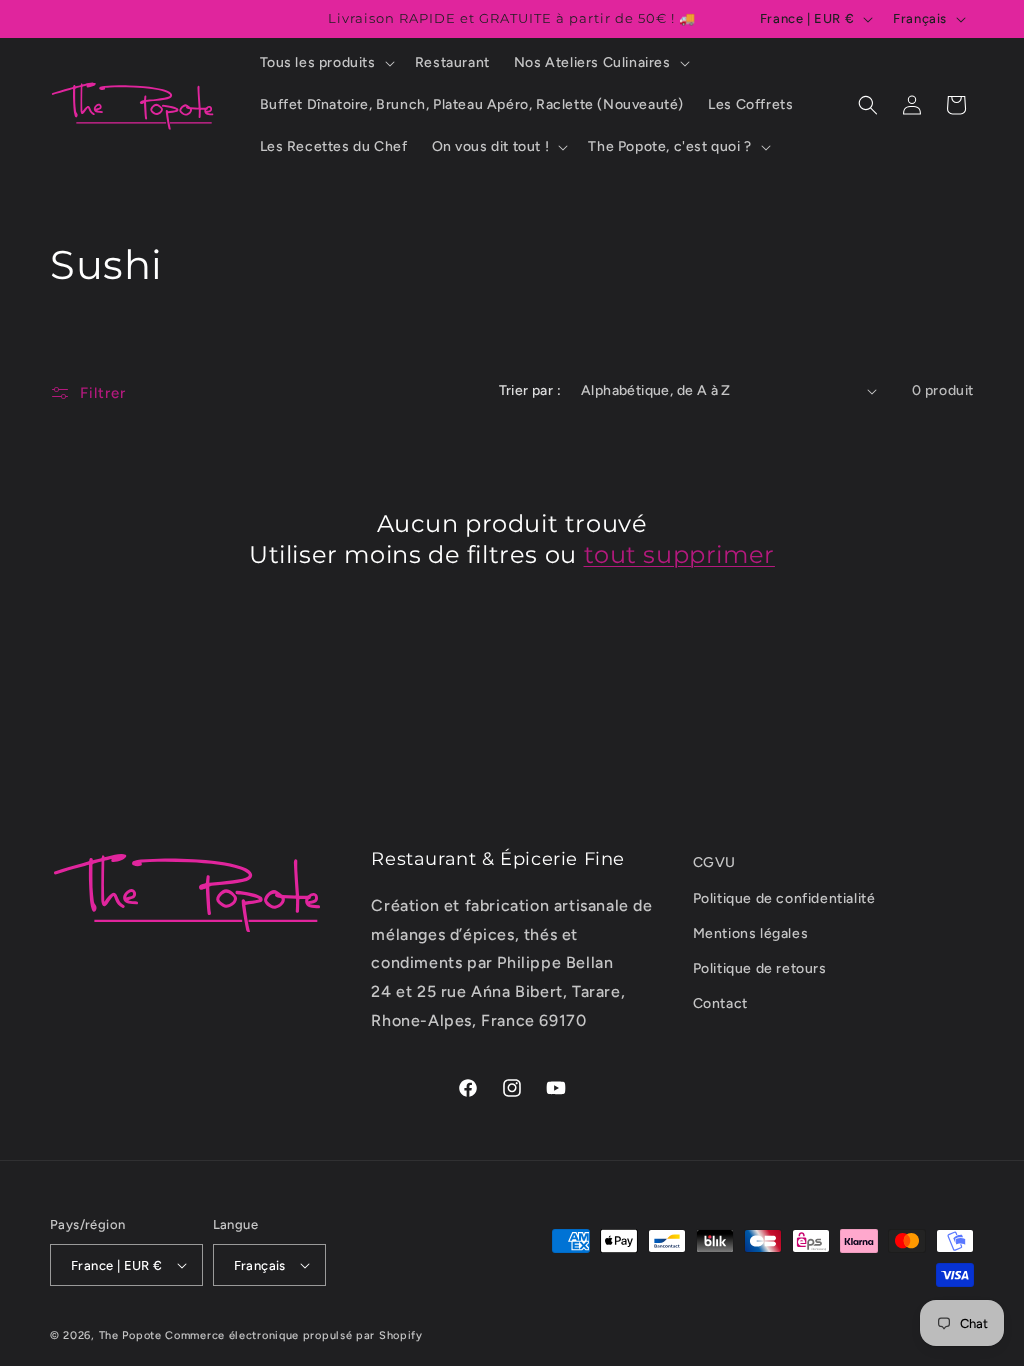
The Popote (130, 1335)
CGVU (714, 862)
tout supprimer (679, 554)
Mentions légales (751, 933)
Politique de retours (760, 968)
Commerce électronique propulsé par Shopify (293, 1335)
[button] (325, 63)
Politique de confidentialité (784, 898)
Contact (720, 1003)
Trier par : (530, 390)
